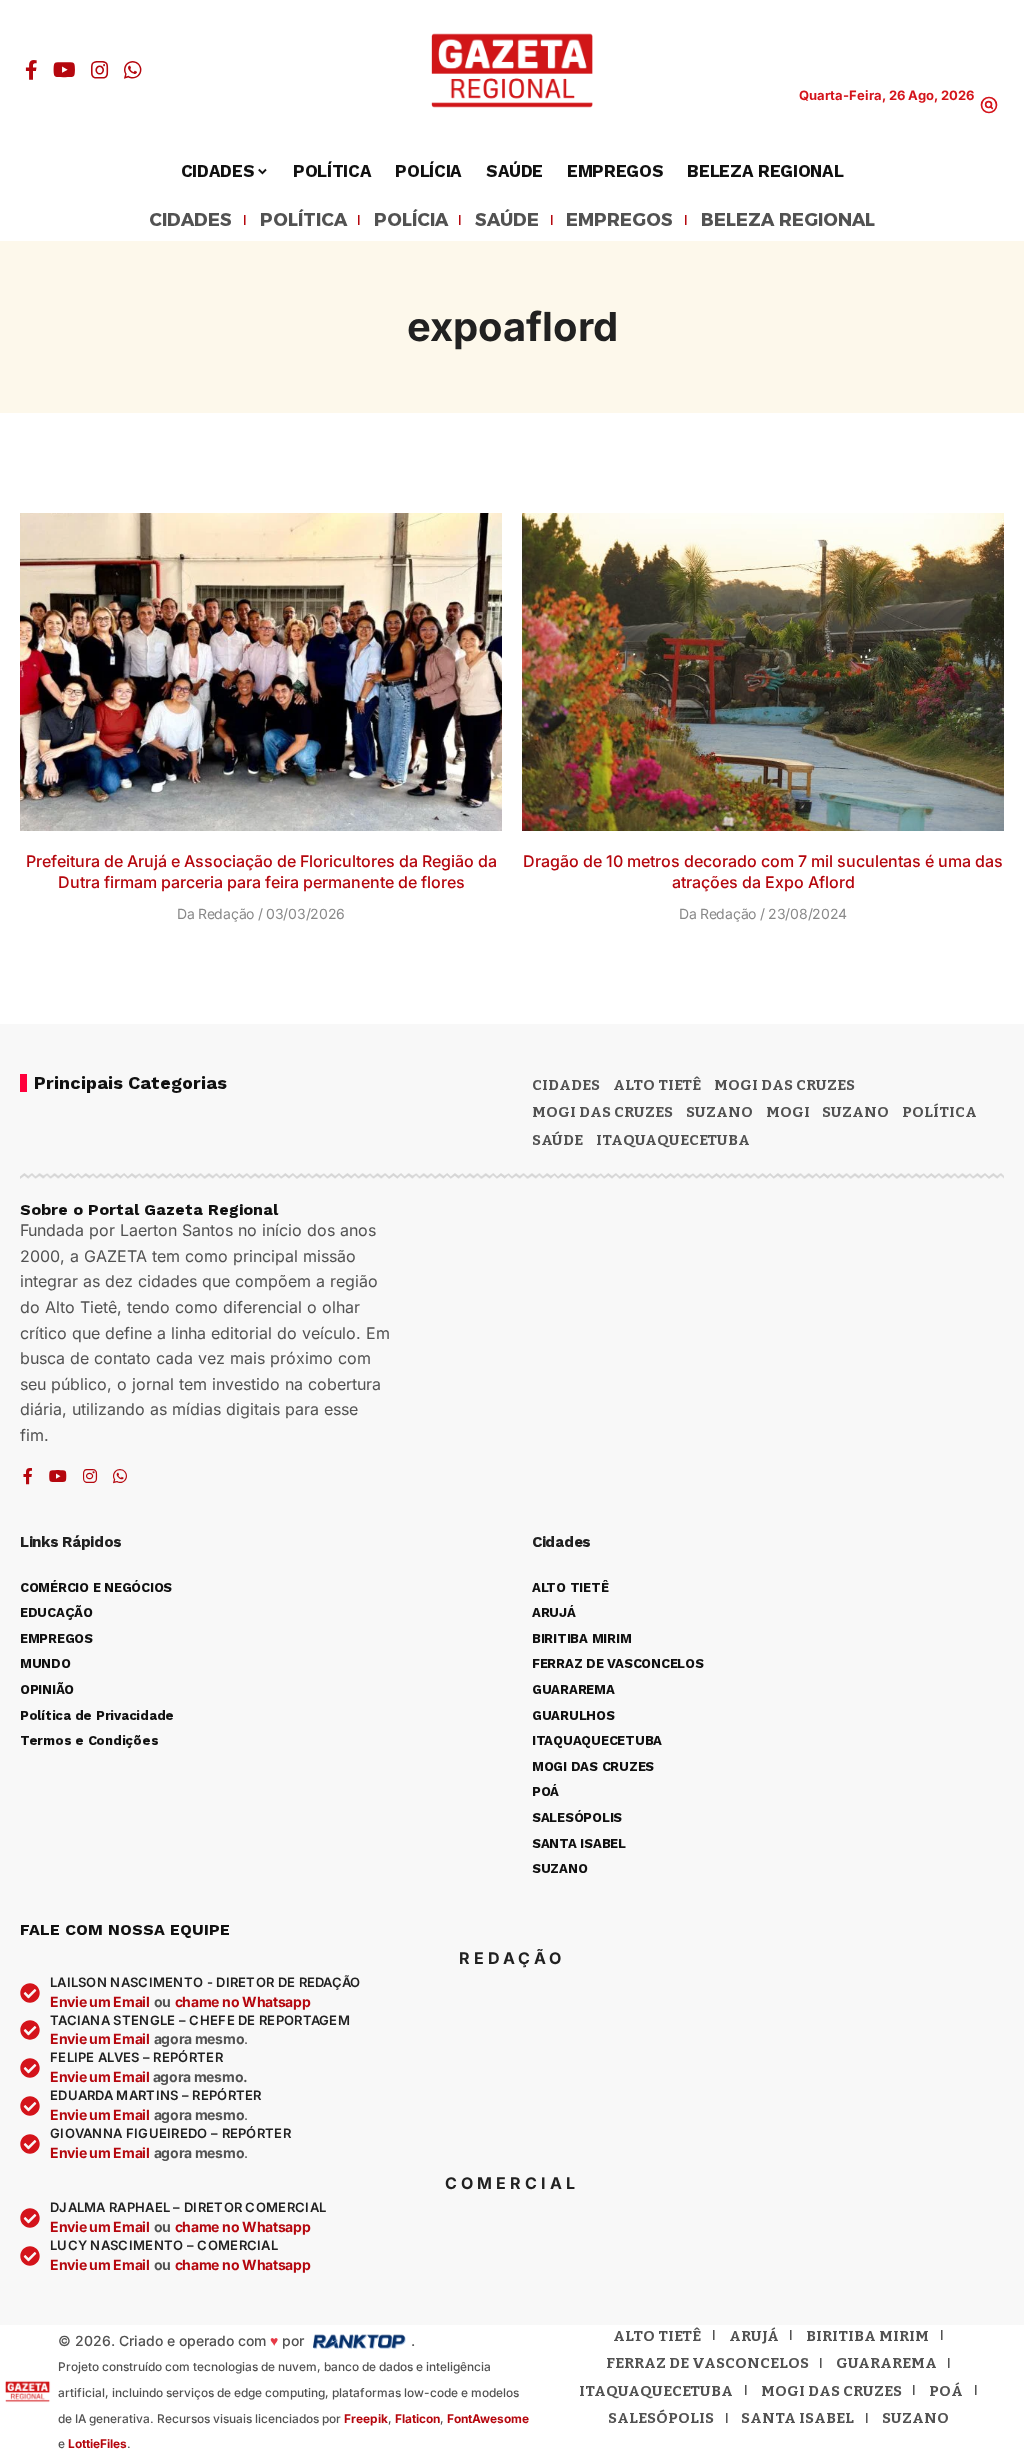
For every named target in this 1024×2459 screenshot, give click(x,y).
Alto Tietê (657, 1085)
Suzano (719, 1112)
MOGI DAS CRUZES (784, 1085)
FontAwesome (488, 2418)
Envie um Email (100, 2001)
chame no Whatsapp (243, 2001)
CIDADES (190, 221)
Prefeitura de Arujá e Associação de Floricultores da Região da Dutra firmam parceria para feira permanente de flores (261, 871)
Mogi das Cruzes (602, 1112)
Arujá (754, 2336)
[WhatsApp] (133, 70)
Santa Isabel (797, 2418)
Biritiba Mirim (867, 2336)
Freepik (366, 2418)
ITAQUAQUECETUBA (673, 1140)
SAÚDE (507, 221)
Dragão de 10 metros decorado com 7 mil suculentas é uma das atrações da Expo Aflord (763, 871)
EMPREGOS (619, 221)
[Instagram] (100, 70)
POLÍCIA (411, 221)
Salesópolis (661, 2418)
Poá (946, 2391)
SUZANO (855, 1112)
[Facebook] (31, 70)
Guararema (886, 2363)
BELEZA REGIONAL (788, 221)
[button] (989, 105)
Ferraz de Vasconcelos (707, 2363)
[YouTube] (64, 70)
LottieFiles (97, 2443)
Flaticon (417, 2418)
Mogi (788, 1112)
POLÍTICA (303, 221)
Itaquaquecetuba (656, 2391)
